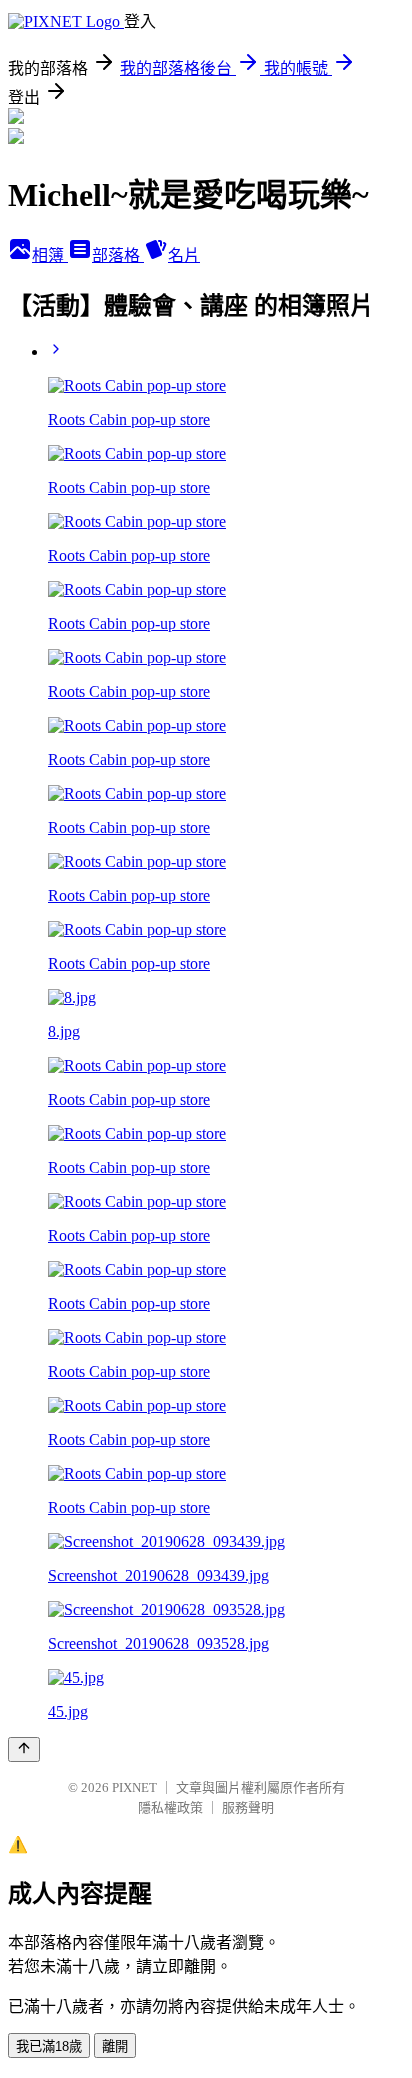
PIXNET (134, 1787)
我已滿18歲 (49, 2046)
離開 (115, 2046)
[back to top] (24, 1749)
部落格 (118, 255)
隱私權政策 (170, 1807)
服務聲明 (248, 1807)
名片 (184, 255)
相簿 (50, 255)
